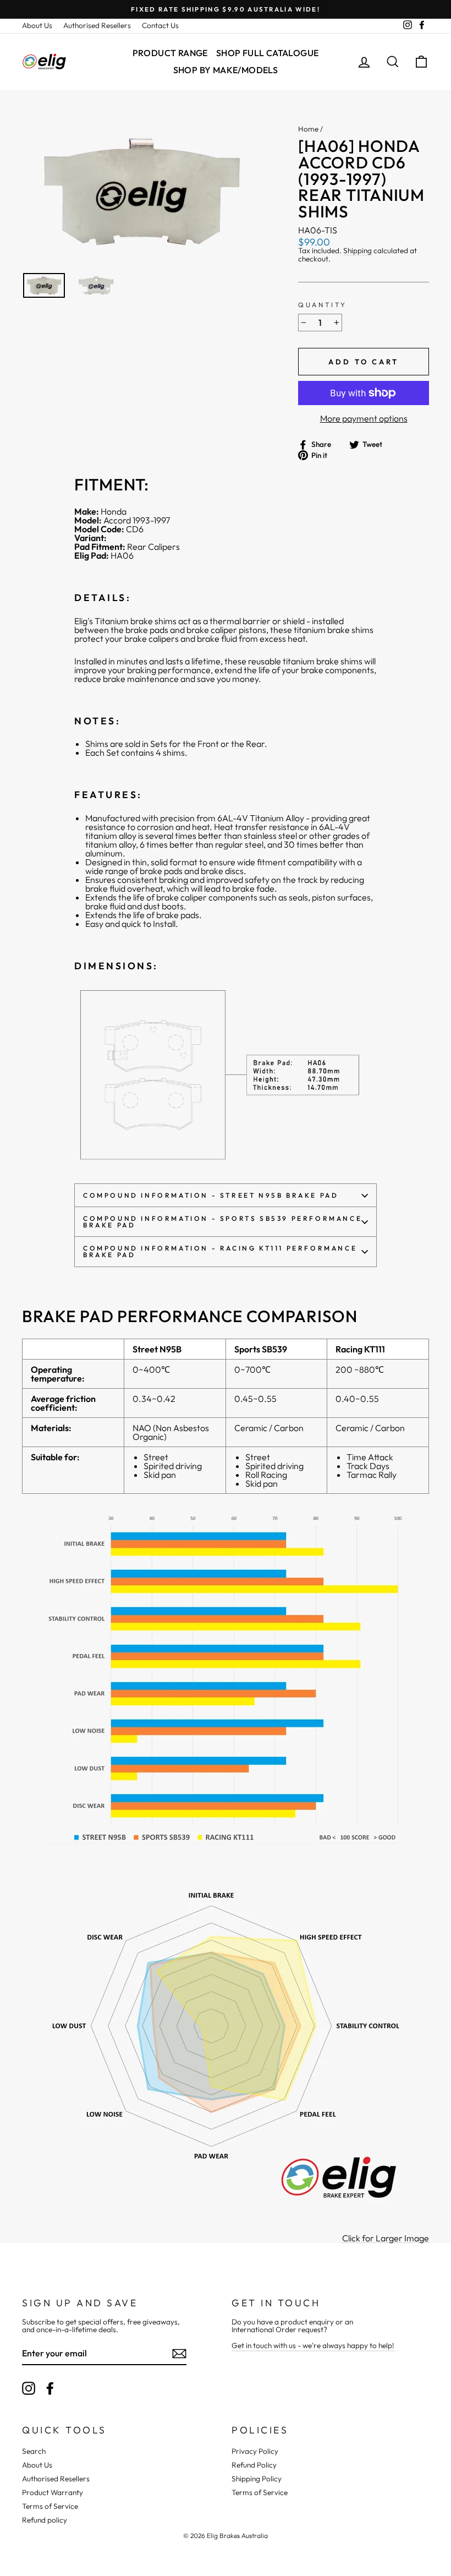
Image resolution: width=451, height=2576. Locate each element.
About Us (37, 25)
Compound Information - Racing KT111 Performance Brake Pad (220, 1251)
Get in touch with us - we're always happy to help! (313, 2345)
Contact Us (160, 25)
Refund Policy (254, 2465)
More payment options (364, 418)
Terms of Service (50, 2506)
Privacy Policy (255, 2451)
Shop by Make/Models (226, 70)
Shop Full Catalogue (268, 53)
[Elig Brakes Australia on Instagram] (29, 2388)
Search (34, 2451)
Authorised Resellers (97, 25)
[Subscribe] (179, 2354)
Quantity (323, 305)
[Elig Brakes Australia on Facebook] (50, 2388)
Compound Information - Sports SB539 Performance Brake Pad (222, 1222)
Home (308, 129)
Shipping (358, 251)
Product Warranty (53, 2492)
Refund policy (45, 2520)
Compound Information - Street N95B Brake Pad (211, 1195)
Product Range (170, 53)
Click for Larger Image (386, 2238)
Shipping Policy (257, 2479)
